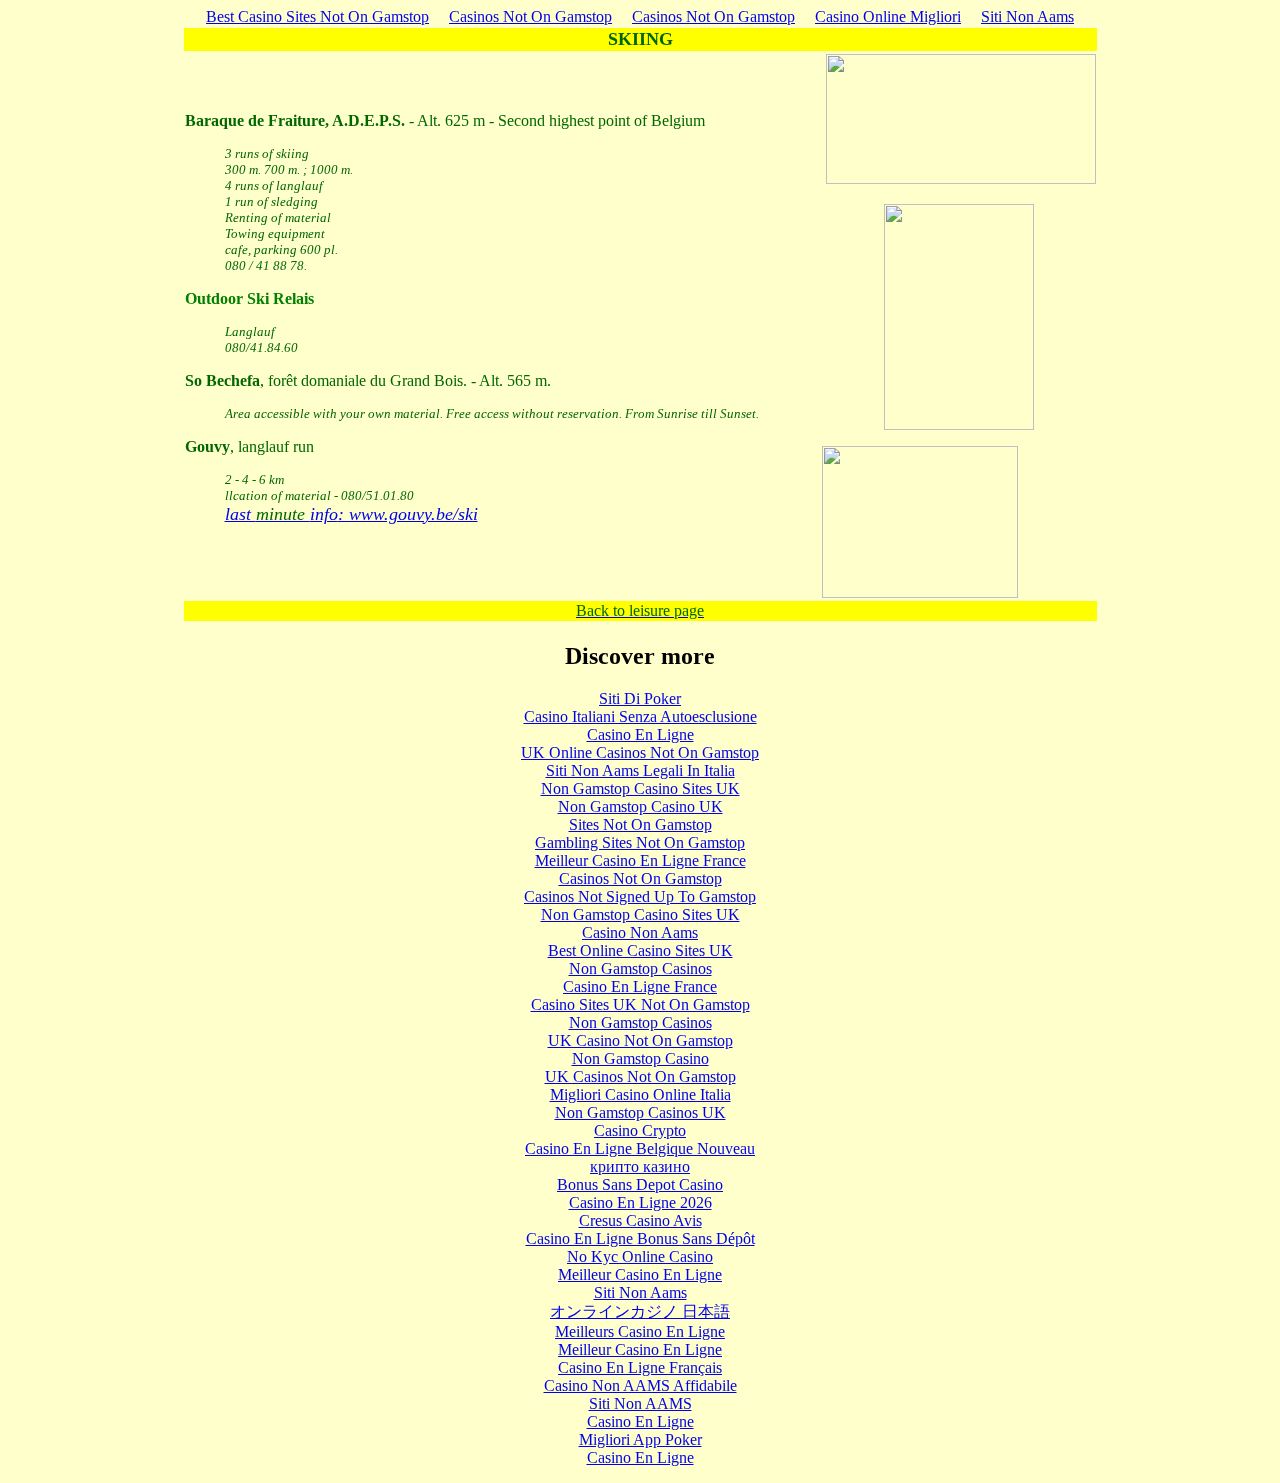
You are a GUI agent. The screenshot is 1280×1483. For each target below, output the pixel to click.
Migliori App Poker (640, 1439)
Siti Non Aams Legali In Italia (640, 770)
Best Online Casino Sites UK (640, 950)
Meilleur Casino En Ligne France (640, 860)
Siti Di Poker (640, 698)
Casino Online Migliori (888, 16)
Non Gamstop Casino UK (640, 806)
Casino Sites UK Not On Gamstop (640, 1004)
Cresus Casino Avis (640, 1220)
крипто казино (640, 1166)
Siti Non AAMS (640, 1403)
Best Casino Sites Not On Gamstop (317, 16)
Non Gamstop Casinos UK (640, 1112)
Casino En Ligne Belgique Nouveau (640, 1148)
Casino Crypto (640, 1130)
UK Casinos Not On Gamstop (640, 1076)
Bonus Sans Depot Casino (640, 1184)
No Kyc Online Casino (640, 1256)
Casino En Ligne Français (640, 1367)
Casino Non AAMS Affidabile (640, 1385)
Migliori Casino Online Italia (640, 1094)
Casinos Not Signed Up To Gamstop (640, 896)
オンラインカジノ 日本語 (640, 1311)
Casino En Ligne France (640, 986)
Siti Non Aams (1027, 16)
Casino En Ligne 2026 (640, 1202)
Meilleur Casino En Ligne (640, 1274)
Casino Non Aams (640, 932)
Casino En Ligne (640, 734)
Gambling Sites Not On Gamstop (640, 842)
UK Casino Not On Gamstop (640, 1040)
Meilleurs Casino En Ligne (640, 1331)
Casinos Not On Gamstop (530, 16)
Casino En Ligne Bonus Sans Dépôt (640, 1238)
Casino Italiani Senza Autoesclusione (640, 716)
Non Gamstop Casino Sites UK (640, 788)
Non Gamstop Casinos (640, 968)
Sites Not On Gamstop (640, 824)
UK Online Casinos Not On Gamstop (640, 752)
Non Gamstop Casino (640, 1058)
